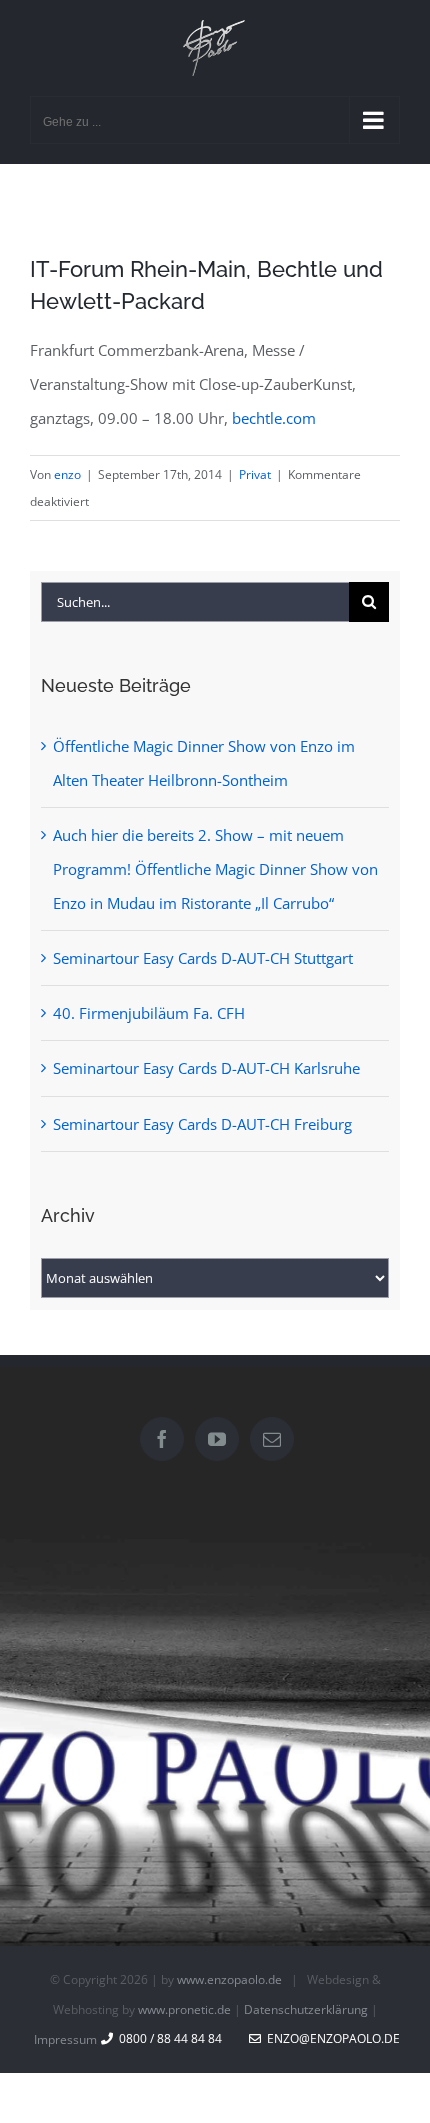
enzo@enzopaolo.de (330, 2038)
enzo (67, 474)
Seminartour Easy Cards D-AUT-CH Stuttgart (203, 958)
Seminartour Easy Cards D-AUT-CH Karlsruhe (206, 1068)
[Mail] (272, 1439)
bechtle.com (274, 418)
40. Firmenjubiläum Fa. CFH (149, 1013)
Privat (255, 474)
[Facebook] (162, 1439)
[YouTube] (217, 1439)
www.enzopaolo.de (229, 1979)
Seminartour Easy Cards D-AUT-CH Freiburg (202, 1124)
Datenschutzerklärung (306, 2009)
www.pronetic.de (184, 2009)
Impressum (65, 2039)
